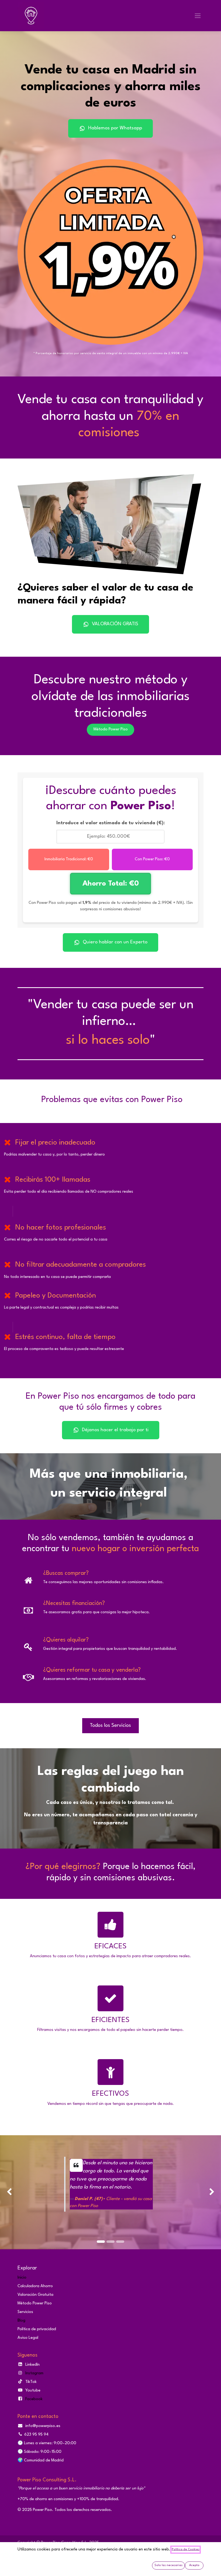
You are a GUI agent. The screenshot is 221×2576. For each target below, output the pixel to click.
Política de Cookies (186, 2550)
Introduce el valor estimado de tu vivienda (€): (111, 823)
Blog (21, 2321)
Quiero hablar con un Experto (115, 942)
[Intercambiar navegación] (198, 16)
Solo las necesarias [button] (168, 2565)
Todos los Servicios (110, 1726)
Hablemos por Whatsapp (115, 128)
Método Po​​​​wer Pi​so (111, 729)
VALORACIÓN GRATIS (115, 624)
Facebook (34, 2399)
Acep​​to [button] (194, 2565)
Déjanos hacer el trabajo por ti (115, 1430)
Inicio (22, 2278)
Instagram (34, 2373)
